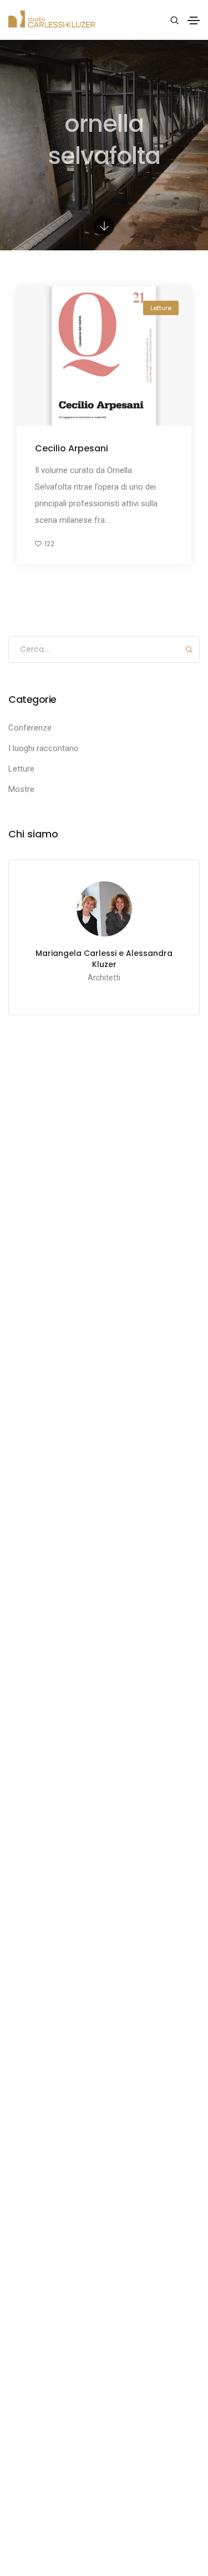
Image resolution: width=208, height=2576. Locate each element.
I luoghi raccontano (44, 748)
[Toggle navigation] (194, 20)
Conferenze (30, 728)
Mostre (21, 789)
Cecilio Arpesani (72, 448)
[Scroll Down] (104, 226)
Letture (161, 308)
